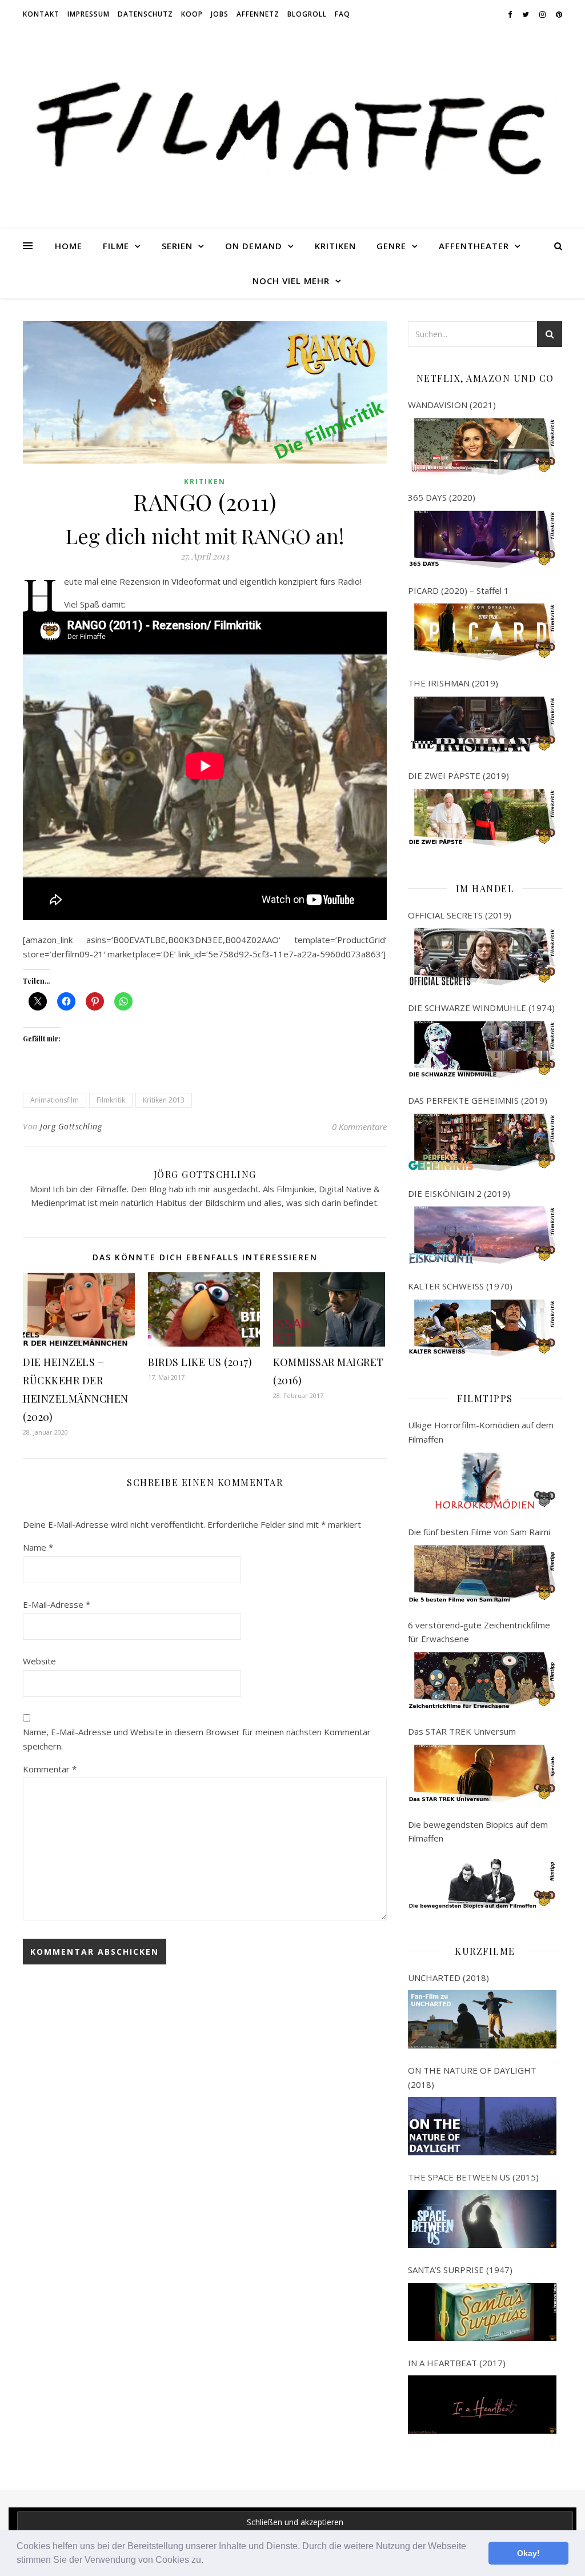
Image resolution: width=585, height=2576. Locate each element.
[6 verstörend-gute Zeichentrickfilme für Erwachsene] (482, 1681)
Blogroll (307, 14)
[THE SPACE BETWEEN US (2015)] (482, 2219)
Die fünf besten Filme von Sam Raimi (479, 1532)
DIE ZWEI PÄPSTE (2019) (458, 776)
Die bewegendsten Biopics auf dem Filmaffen (478, 1832)
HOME (69, 246)
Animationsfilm (55, 1100)
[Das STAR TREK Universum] (482, 1774)
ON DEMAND (254, 246)
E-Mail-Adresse (57, 1604)
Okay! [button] (528, 2553)
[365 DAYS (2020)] (482, 540)
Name (38, 1547)
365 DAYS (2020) (442, 497)
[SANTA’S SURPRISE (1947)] (482, 2312)
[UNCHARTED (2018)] (482, 2019)
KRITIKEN (335, 246)
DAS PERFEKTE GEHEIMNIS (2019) (478, 1100)
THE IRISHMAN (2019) (453, 683)
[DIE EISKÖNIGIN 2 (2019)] (482, 1235)
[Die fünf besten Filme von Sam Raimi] (482, 1574)
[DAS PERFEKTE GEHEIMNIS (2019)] (482, 1143)
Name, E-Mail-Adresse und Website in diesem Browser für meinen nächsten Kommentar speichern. (197, 1739)
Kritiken (205, 482)
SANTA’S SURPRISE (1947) (460, 2270)
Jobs (220, 14)
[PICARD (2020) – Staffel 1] (482, 632)
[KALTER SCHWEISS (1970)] (482, 1328)
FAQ (342, 14)
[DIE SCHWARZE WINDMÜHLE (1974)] (482, 1050)
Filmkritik (111, 1100)
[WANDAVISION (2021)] (482, 447)
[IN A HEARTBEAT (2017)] (482, 2405)
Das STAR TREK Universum (462, 1731)
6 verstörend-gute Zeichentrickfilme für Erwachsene (479, 1632)
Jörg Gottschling (71, 1126)
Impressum (89, 14)
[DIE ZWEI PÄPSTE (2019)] (482, 818)
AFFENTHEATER (474, 246)
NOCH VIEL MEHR (291, 281)
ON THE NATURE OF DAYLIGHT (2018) (472, 2077)
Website (39, 1661)
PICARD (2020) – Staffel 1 (458, 590)
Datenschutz (145, 14)
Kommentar (50, 1769)
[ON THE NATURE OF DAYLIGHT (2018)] (482, 2126)
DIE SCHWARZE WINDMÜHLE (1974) (481, 1008)
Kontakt (41, 14)
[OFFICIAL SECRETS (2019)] (482, 957)
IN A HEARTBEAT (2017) (457, 2363)
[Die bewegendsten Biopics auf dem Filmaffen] (482, 1880)
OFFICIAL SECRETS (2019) (460, 915)
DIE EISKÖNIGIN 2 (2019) (459, 1193)
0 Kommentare (359, 1127)
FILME (116, 246)
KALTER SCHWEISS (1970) (460, 1286)
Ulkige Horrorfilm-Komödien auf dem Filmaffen (481, 1432)
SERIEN (177, 246)
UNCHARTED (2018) (448, 1978)
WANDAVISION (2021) (452, 405)
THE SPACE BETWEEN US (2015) (473, 2177)
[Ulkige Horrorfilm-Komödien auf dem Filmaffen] (482, 1481)
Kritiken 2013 (164, 1100)
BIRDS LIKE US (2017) (200, 1362)
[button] (207, 2561)
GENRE (391, 246)
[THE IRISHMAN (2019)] (482, 725)
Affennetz (258, 14)
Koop (192, 14)
